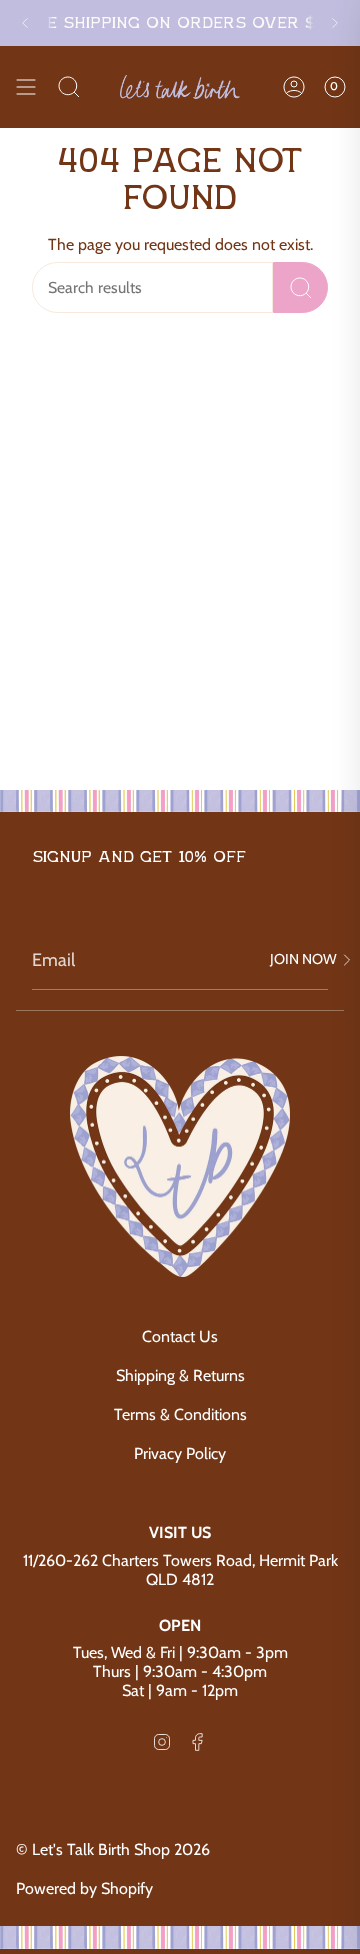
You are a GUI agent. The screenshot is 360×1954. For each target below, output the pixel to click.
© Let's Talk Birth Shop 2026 (113, 1849)
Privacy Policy (180, 1453)
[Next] (335, 23)
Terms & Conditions (180, 1414)
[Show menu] (26, 87)
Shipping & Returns (180, 1375)
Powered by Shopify (84, 1888)
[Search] (69, 87)
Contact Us (180, 1336)
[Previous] (25, 23)
